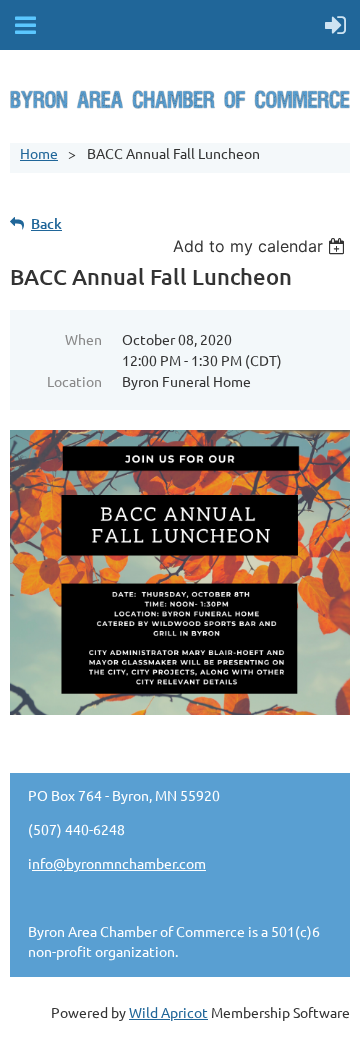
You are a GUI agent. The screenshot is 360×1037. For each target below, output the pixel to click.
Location (74, 381)
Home (39, 153)
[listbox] (261, 246)
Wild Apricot (168, 1012)
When (83, 339)
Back (46, 223)
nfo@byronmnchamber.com (119, 863)
